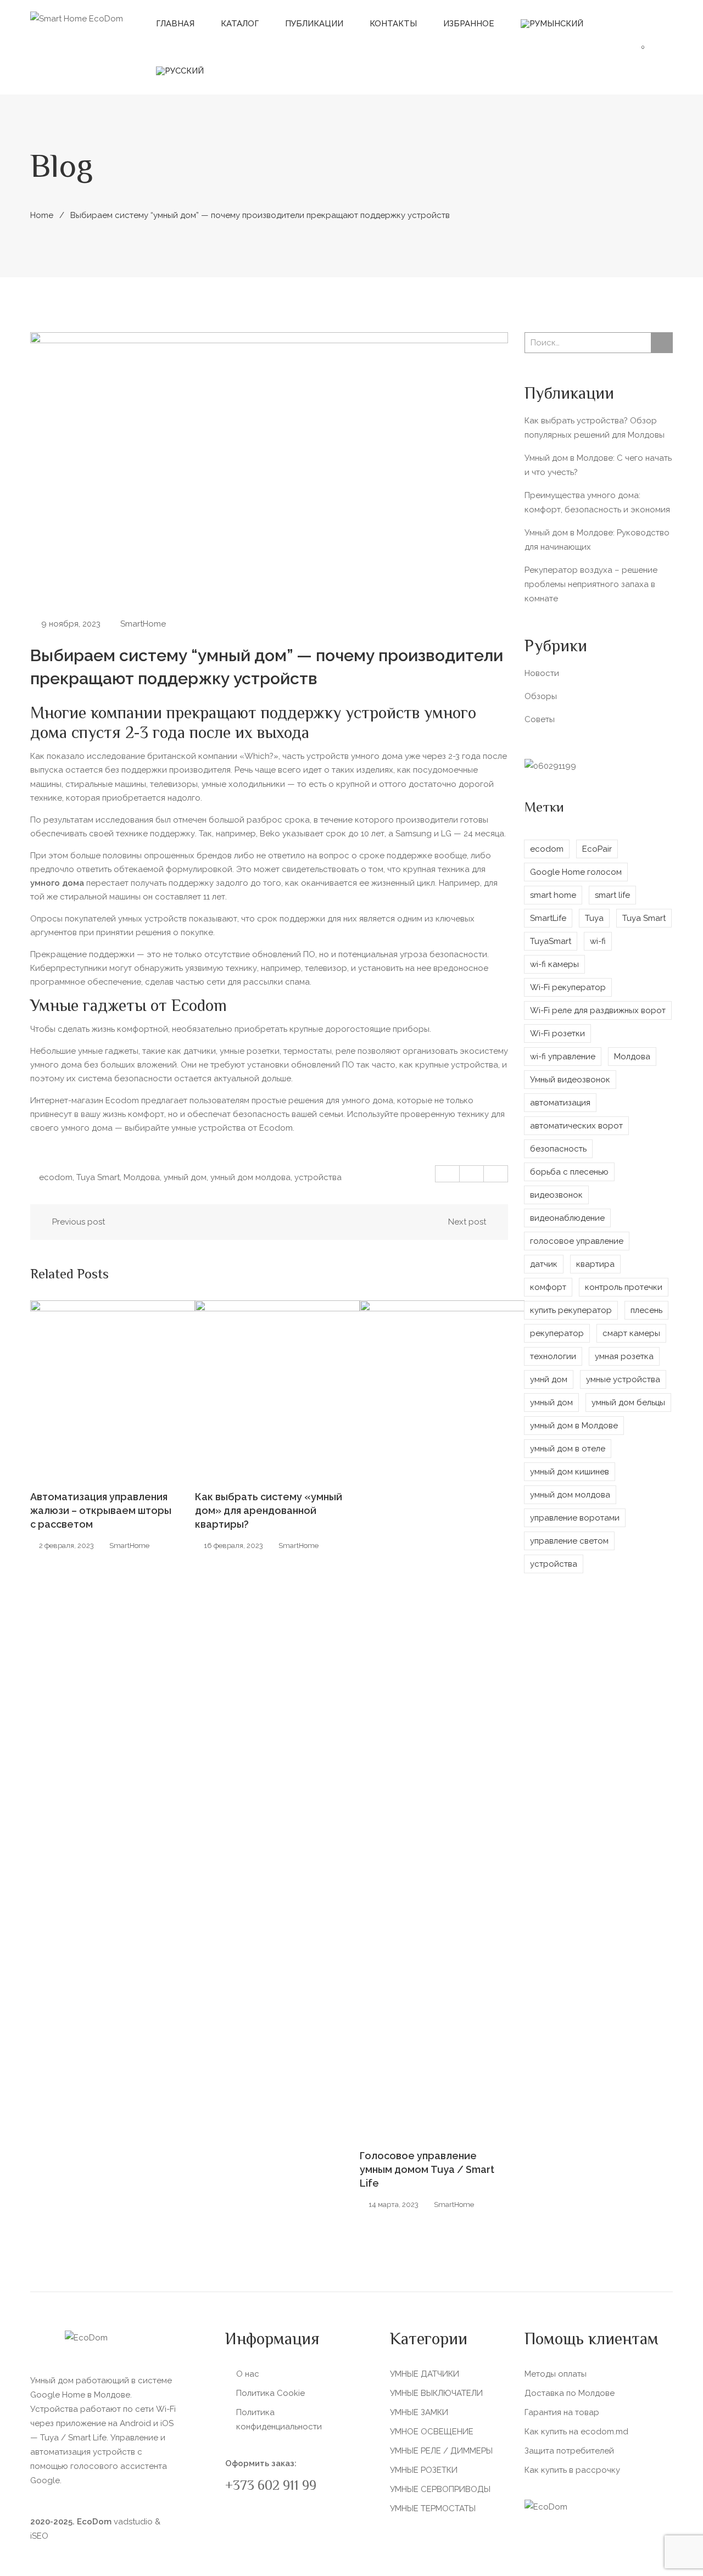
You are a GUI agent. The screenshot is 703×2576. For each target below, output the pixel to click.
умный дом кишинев (570, 1472)
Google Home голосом (576, 872)
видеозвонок (556, 1195)
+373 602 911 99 (271, 2487)
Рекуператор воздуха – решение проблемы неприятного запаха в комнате (591, 584)
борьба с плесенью (569, 1172)
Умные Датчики (425, 2374)
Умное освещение (432, 2432)
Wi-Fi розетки (557, 1033)
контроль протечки (624, 1287)
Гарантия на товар (562, 2412)
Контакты (393, 24)
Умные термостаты (433, 2508)
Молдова (142, 1177)
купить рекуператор (571, 1310)
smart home (553, 895)
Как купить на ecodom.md (576, 2432)
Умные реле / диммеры (441, 2451)
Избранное (469, 24)
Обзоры (541, 696)
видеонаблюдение (567, 1218)
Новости (542, 673)
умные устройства (623, 1379)
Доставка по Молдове (570, 2393)
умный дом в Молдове (574, 1426)
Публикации (314, 24)
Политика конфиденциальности (279, 2419)
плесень (646, 1310)
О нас (248, 2374)
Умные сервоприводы (440, 2489)
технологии (553, 1356)
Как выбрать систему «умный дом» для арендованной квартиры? (269, 1510)
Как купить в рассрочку (572, 2470)
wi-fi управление (563, 1057)
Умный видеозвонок (570, 1080)
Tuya (594, 918)
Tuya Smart (98, 1177)
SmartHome (143, 624)
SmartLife (548, 918)
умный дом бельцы (628, 1402)
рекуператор (557, 1333)
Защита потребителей (569, 2451)
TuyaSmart (551, 941)
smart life (612, 895)
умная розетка (624, 1356)
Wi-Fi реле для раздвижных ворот (598, 1010)
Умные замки (419, 2412)
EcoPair (597, 849)
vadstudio (133, 2522)
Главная (175, 24)
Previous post (79, 1222)
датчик (544, 1264)
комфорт (548, 1287)
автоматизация (560, 1103)
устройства (318, 1177)
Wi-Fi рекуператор (568, 987)
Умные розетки (424, 2470)
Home (42, 215)
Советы (540, 719)
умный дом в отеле (568, 1449)
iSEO (39, 2536)
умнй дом (549, 1379)
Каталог (240, 24)
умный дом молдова (250, 1177)
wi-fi (598, 941)
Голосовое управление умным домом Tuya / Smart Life (427, 2169)
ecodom (56, 1177)
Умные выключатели (436, 2393)
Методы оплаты (556, 2374)
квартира (595, 1264)
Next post (467, 1222)
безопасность (558, 1149)
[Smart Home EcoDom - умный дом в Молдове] (77, 18)
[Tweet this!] (472, 1174)
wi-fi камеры (554, 964)
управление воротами (575, 1518)
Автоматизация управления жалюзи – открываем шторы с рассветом (101, 1510)
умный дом (185, 1177)
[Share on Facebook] (448, 1174)
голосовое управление (577, 1241)
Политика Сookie (270, 2393)
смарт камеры (631, 1333)
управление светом (569, 1541)
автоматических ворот (576, 1126)
